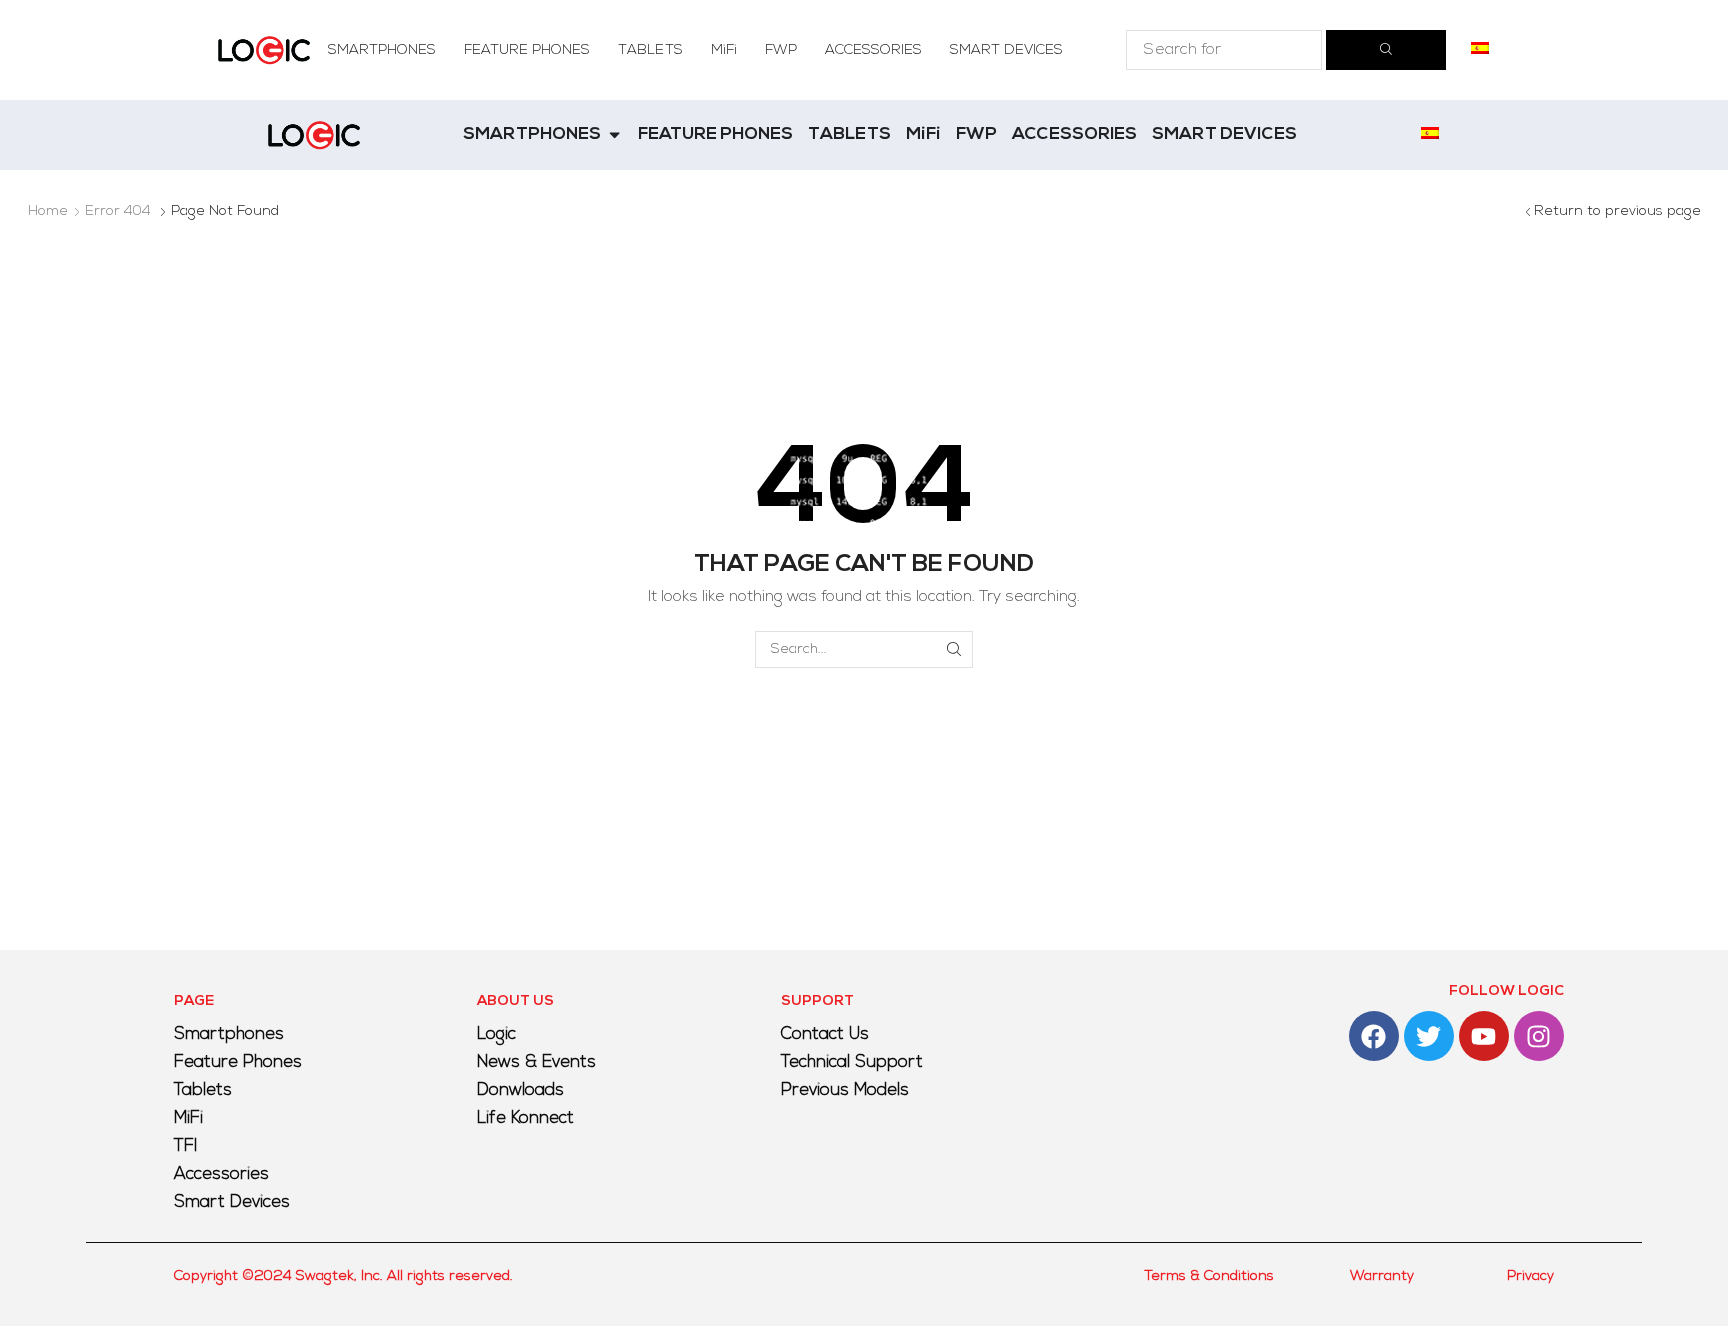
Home (48, 211)
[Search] (1386, 50)
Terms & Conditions (1209, 1276)
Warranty (1382, 1276)
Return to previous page (1617, 211)
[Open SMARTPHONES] (614, 135)
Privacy (1530, 1276)
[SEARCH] (954, 649)
